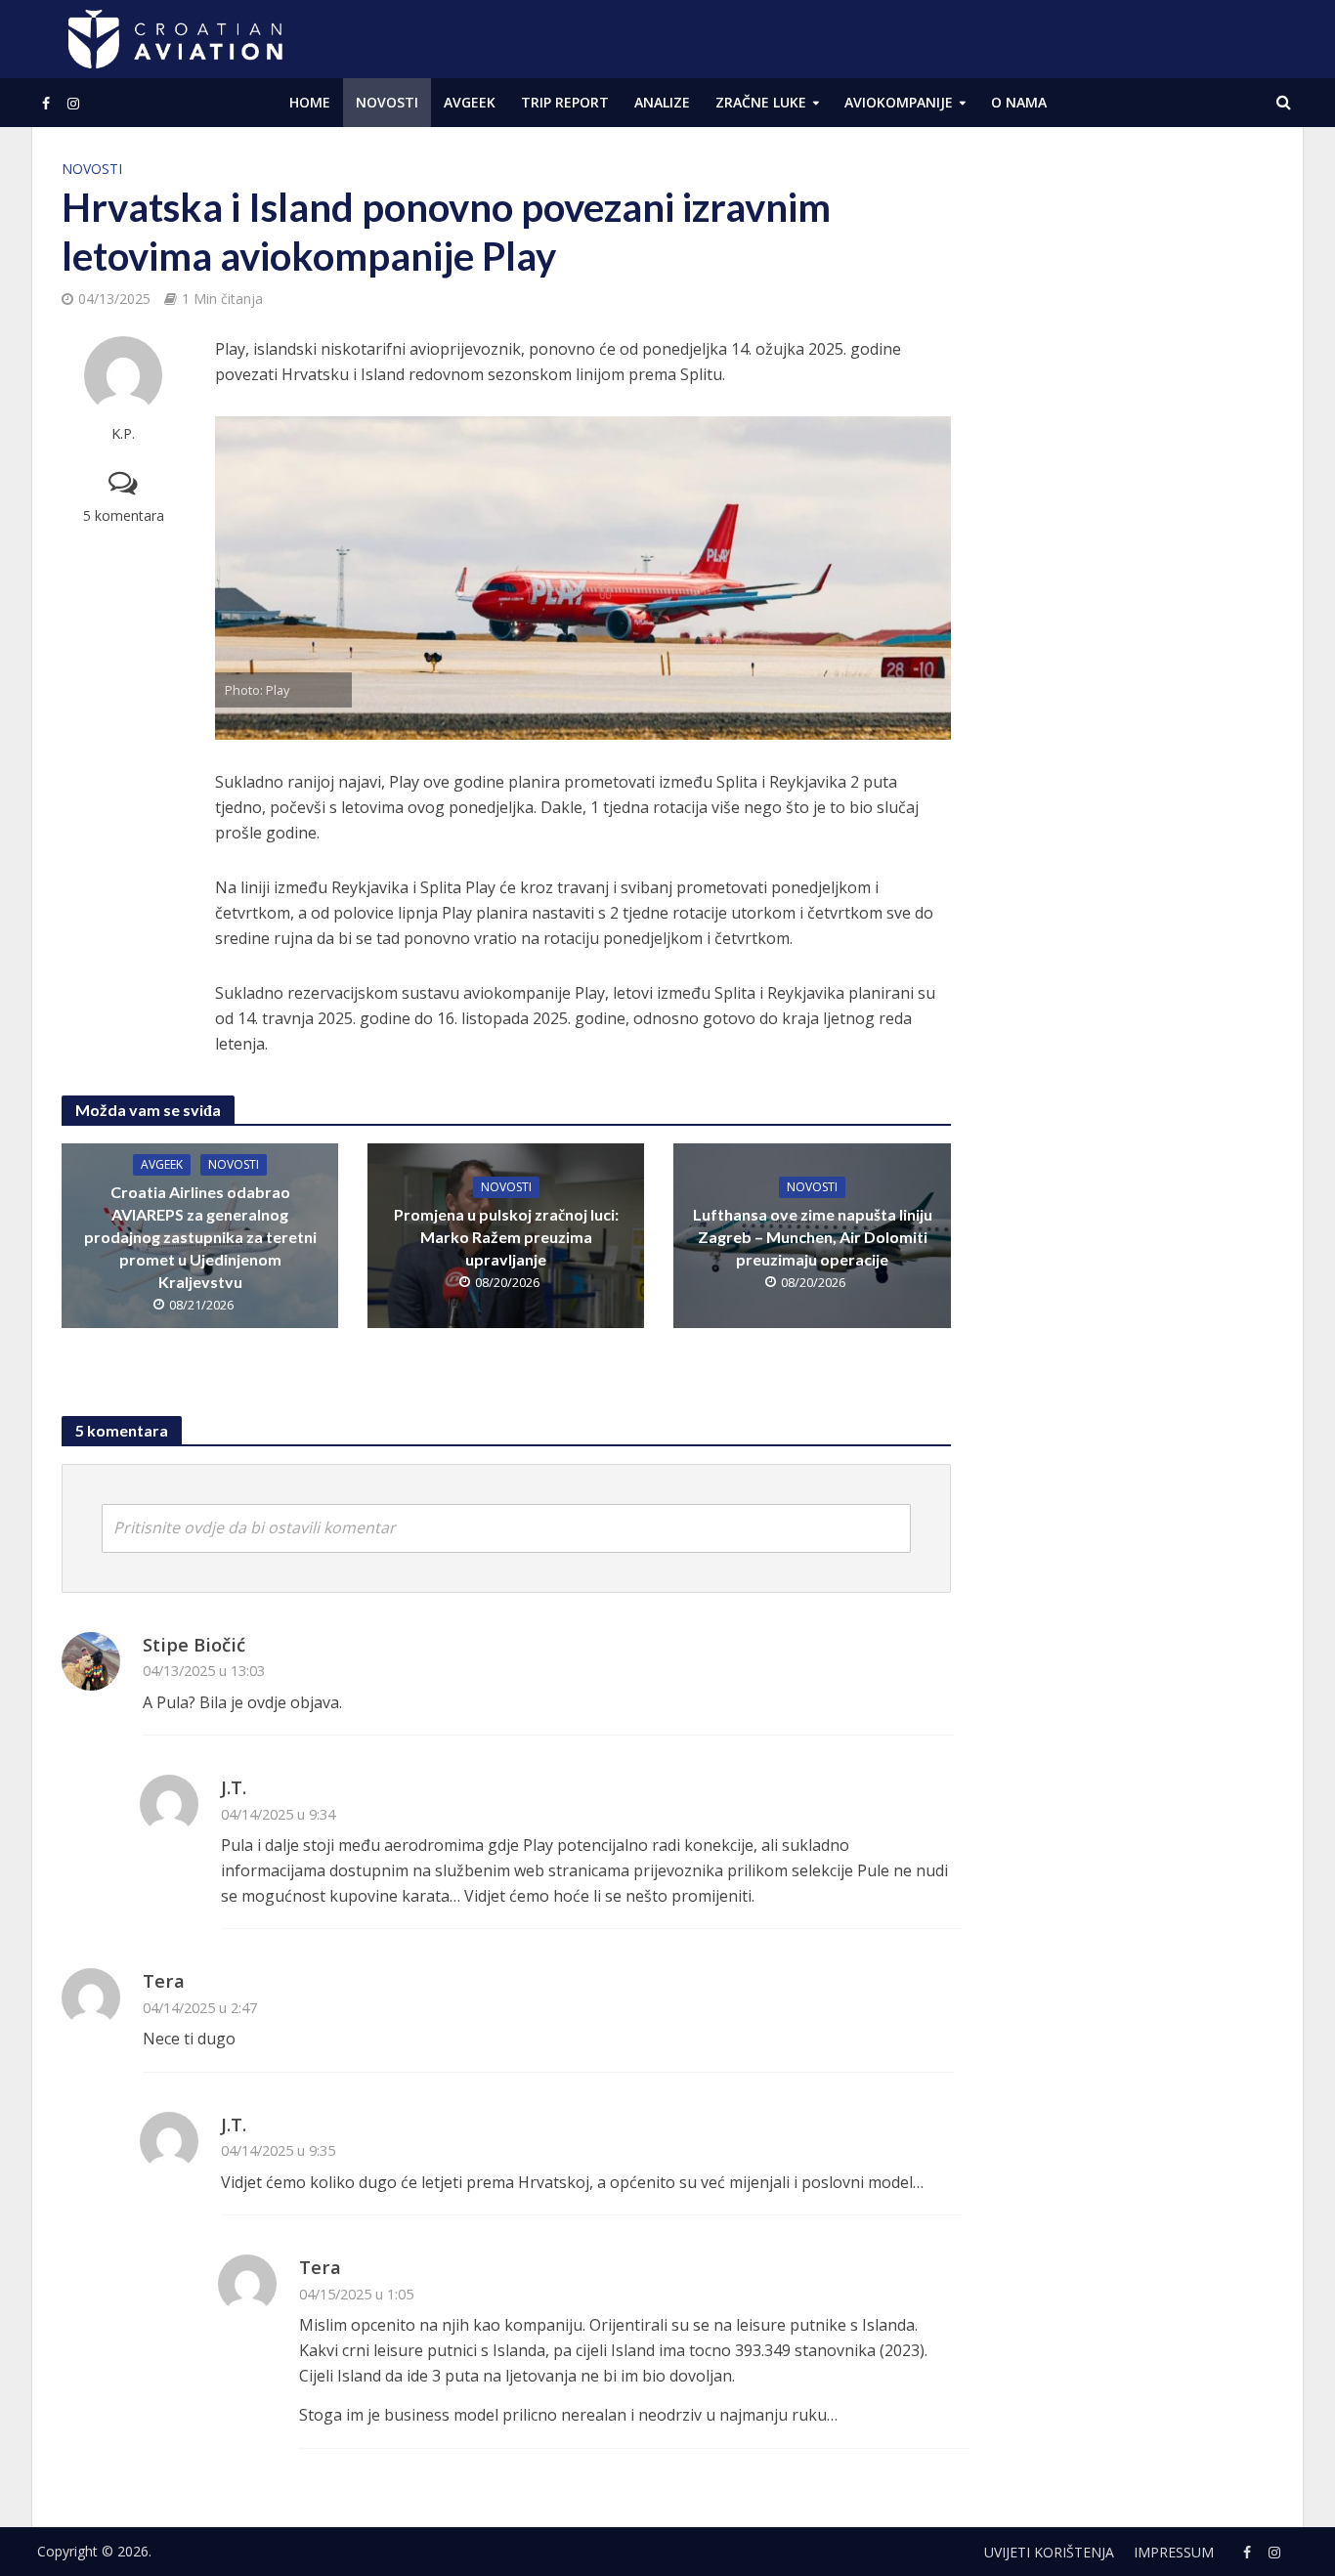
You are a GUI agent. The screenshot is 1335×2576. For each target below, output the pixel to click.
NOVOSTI (387, 102)
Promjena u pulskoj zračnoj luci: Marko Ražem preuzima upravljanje (506, 1237)
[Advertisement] (1127, 450)
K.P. (123, 433)
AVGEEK (470, 102)
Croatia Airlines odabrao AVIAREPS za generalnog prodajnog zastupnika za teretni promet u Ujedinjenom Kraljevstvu (200, 1237)
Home (310, 102)
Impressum (1174, 2552)
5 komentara (124, 515)
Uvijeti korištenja (1049, 2552)
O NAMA (1019, 102)
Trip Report (565, 102)
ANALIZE (662, 102)
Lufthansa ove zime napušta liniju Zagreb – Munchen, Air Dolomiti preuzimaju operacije (813, 1237)
